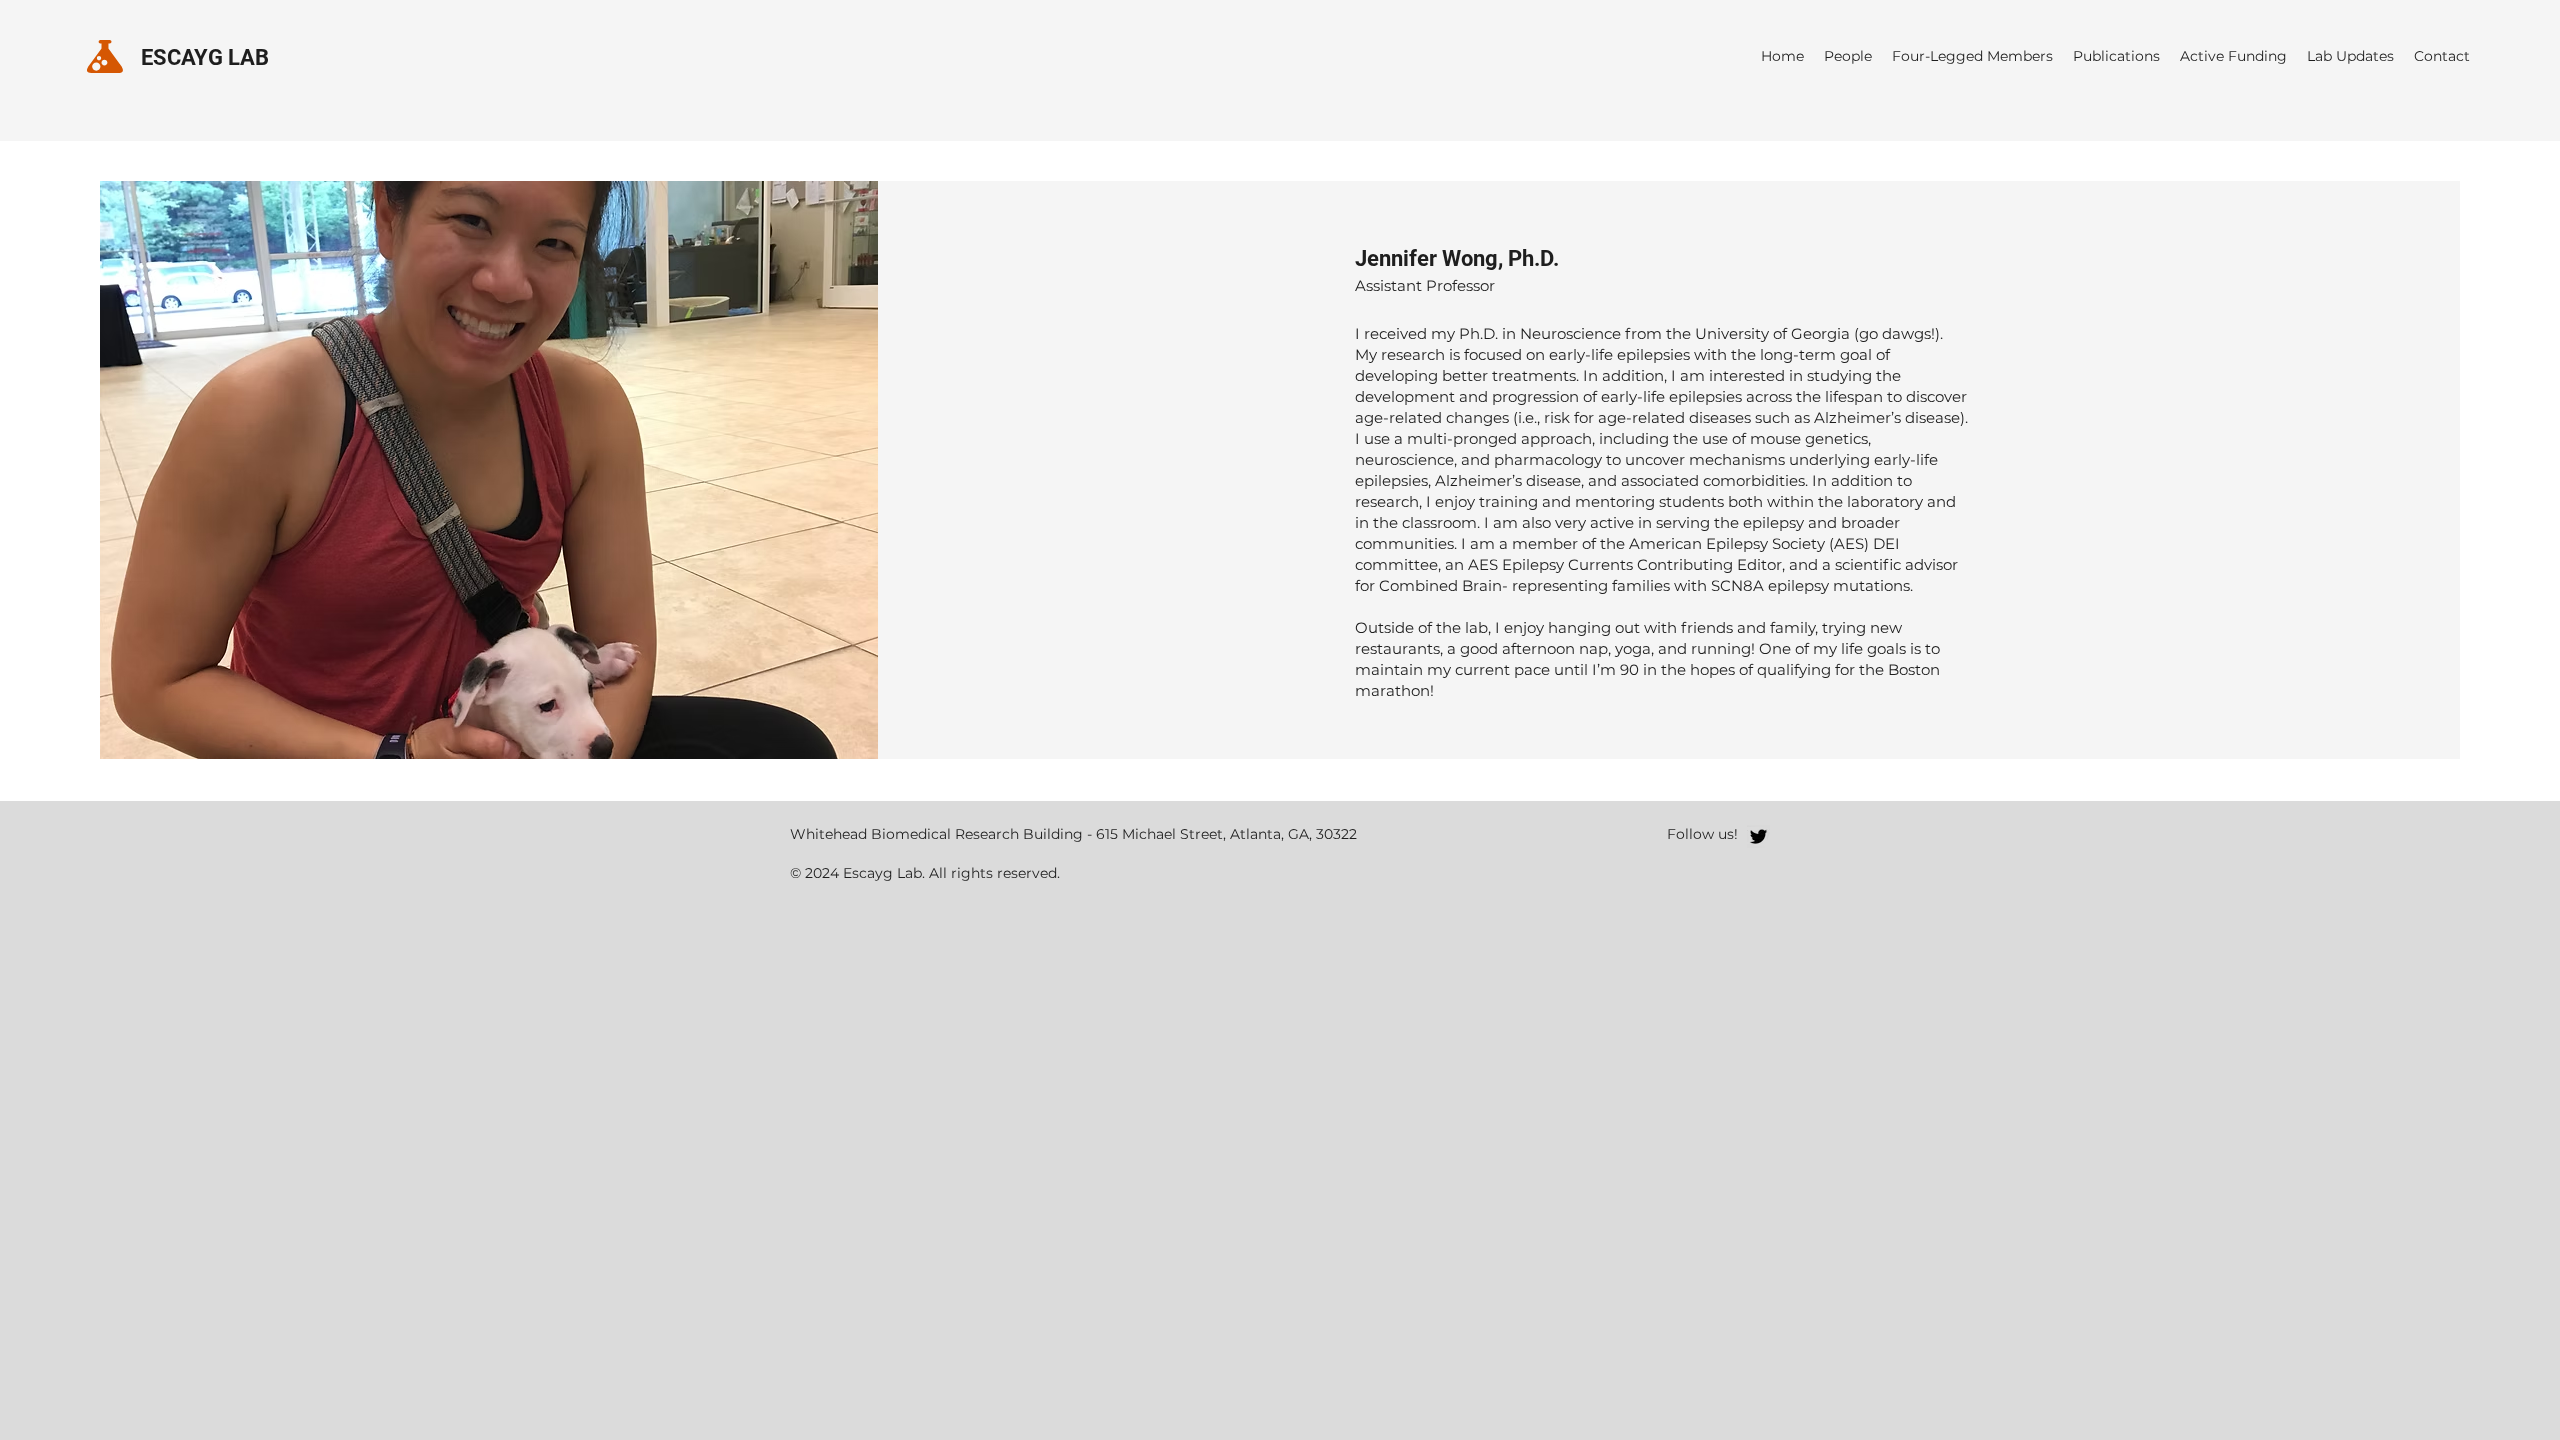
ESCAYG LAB (205, 57)
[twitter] (1758, 836)
